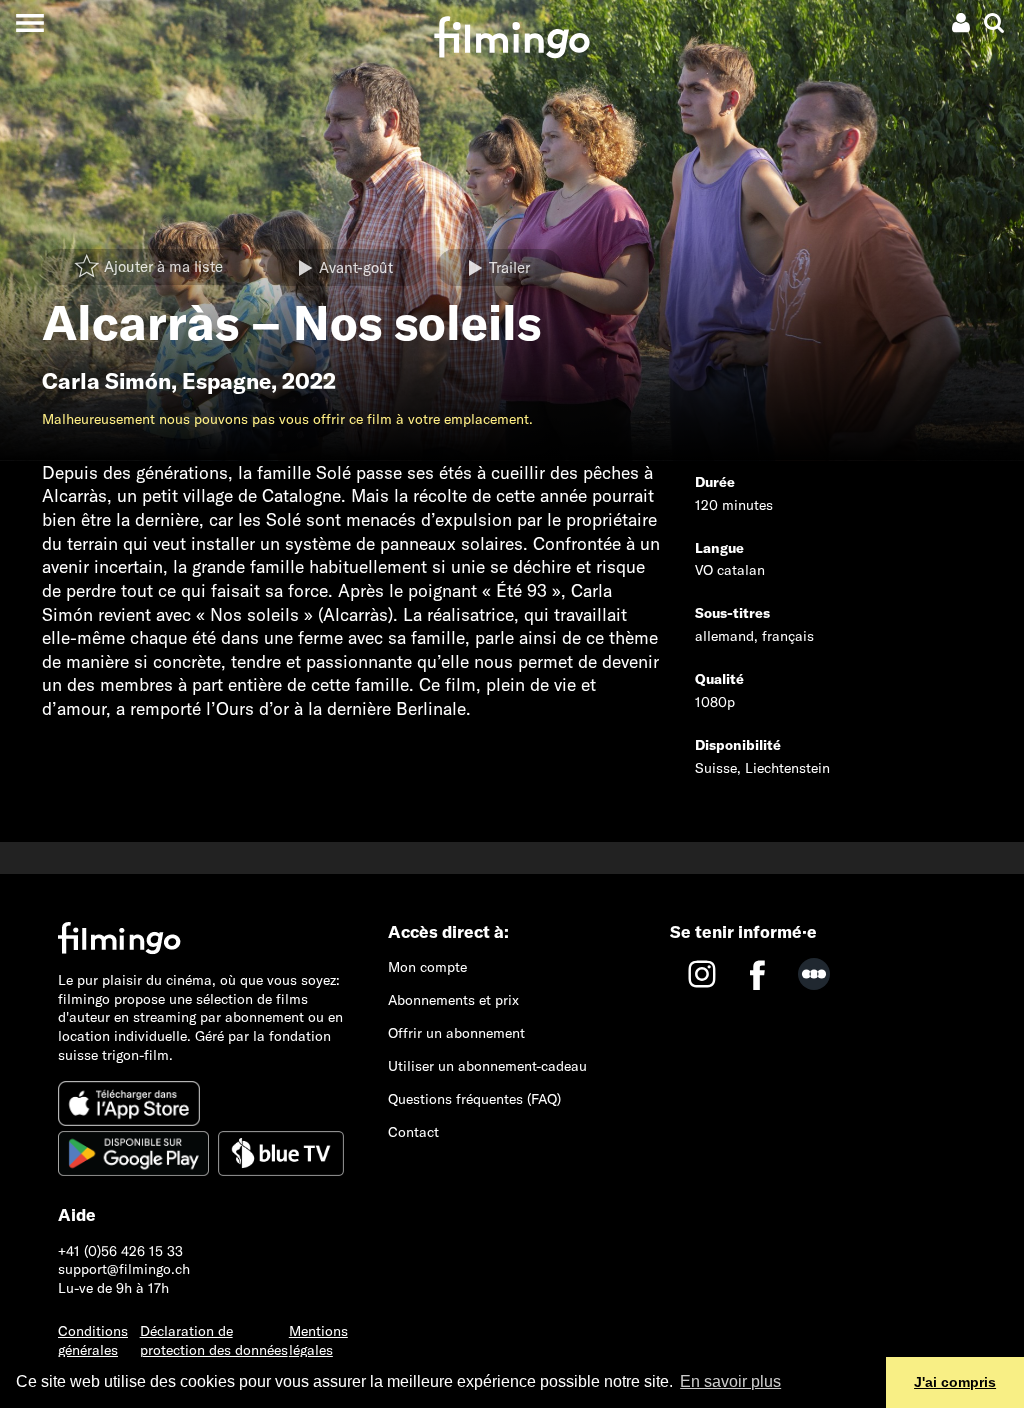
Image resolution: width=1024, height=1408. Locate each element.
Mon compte (427, 967)
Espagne (226, 381)
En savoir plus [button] (730, 1381)
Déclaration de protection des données (214, 1340)
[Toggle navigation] (29, 22)
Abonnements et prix (453, 1000)
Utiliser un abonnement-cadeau (487, 1066)
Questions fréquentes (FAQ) (474, 1099)
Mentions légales (318, 1340)
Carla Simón (106, 381)
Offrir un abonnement (456, 1033)
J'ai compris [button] (955, 1382)
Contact (413, 1132)
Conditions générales (93, 1340)
